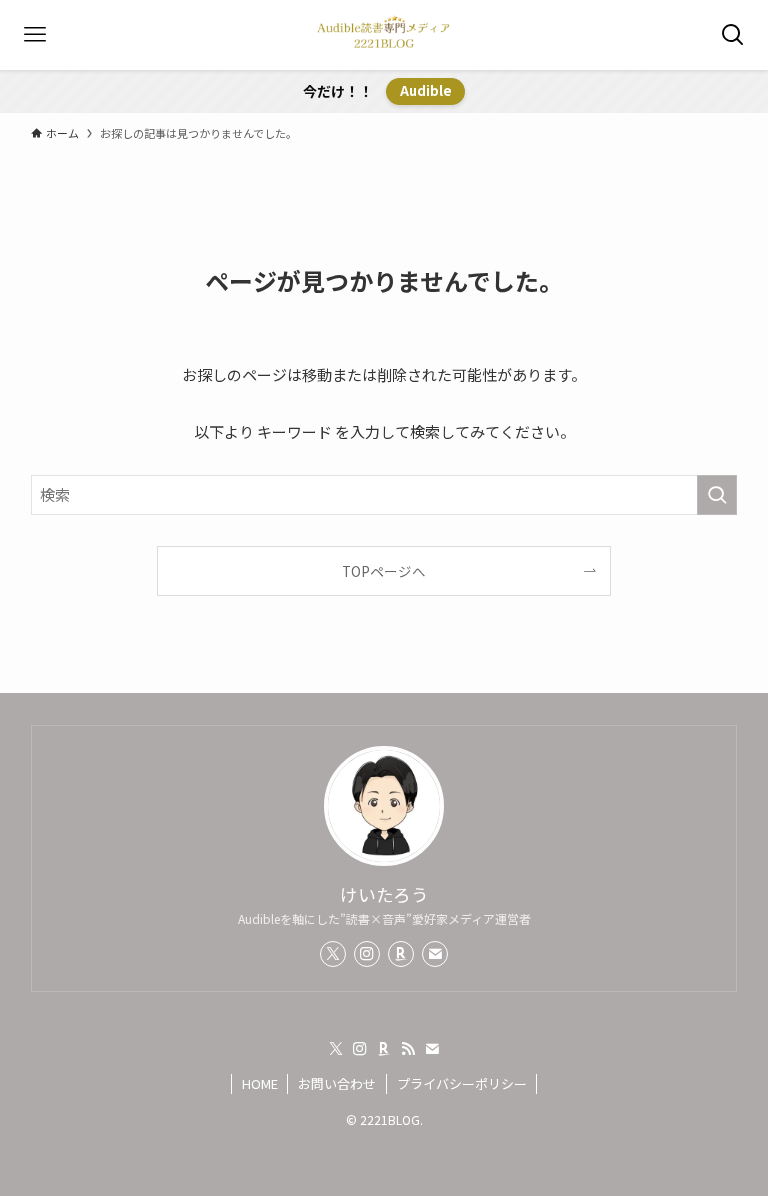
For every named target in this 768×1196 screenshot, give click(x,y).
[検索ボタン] (733, 35)
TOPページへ (384, 571)
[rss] (408, 1049)
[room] (401, 954)
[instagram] (367, 954)
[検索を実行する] (717, 495)
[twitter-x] (333, 954)
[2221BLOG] (383, 35)
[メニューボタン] (35, 35)
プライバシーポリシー (462, 1083)
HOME (260, 1083)
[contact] (435, 954)
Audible (426, 90)
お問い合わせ (337, 1083)
